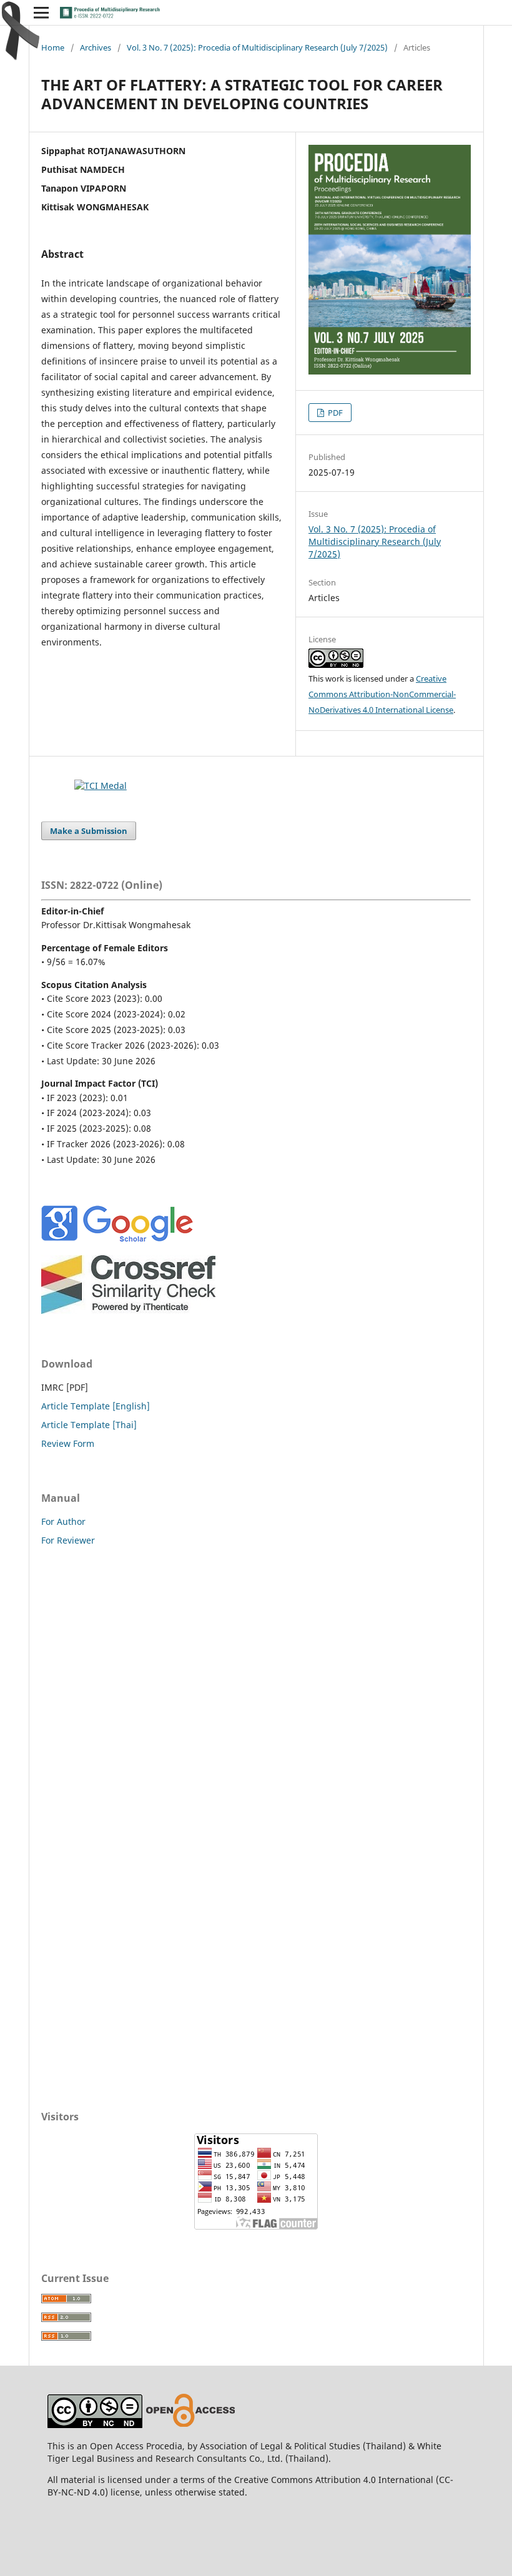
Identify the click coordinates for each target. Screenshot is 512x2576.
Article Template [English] (96, 1406)
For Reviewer (68, 1540)
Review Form (68, 1443)
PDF (334, 413)
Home (53, 47)
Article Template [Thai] (89, 1425)
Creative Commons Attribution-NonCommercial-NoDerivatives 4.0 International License (382, 694)
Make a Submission (89, 831)
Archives (96, 47)
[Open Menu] (41, 12)
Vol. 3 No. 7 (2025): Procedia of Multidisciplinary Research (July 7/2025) (257, 47)
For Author (63, 1521)
